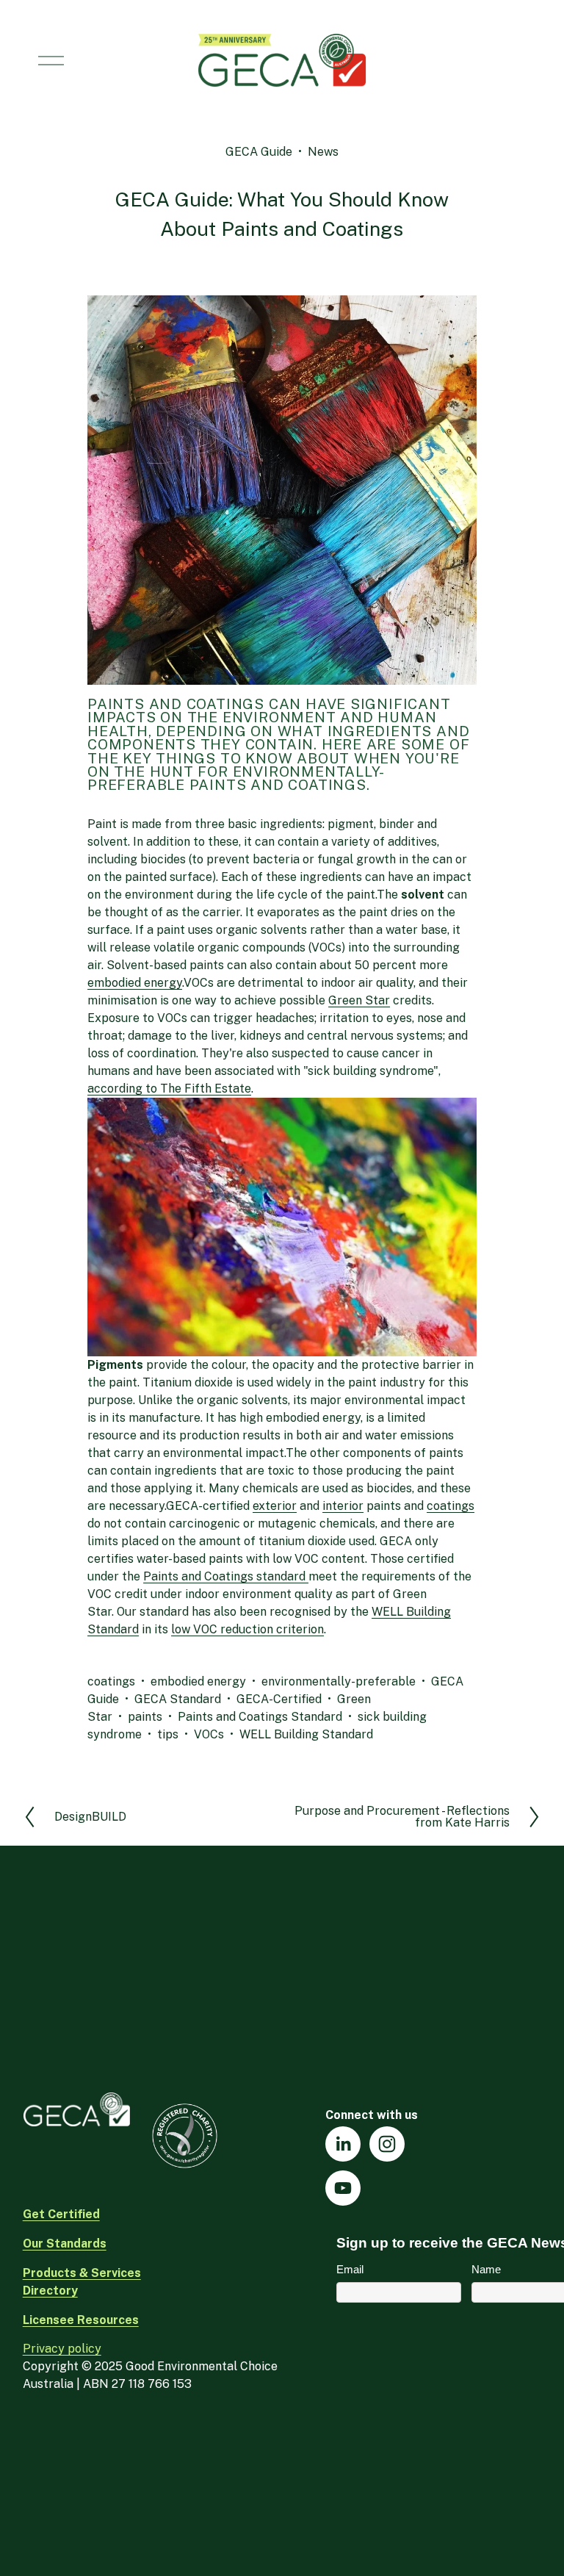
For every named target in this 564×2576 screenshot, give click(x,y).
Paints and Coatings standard (226, 1576)
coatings (451, 1506)
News (323, 152)
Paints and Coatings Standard (260, 1717)
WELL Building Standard (306, 1734)
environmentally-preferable (339, 1681)
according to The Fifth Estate (169, 1089)
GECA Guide (259, 152)
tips (168, 1734)
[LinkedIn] (343, 2144)
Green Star (359, 1000)
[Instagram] (387, 2144)
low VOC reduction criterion (247, 1629)
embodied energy (135, 983)
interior (343, 1506)
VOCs (209, 1734)
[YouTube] (343, 2188)
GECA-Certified (279, 1699)
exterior (275, 1506)
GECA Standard (178, 1699)
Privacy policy (62, 2349)
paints (145, 1717)
